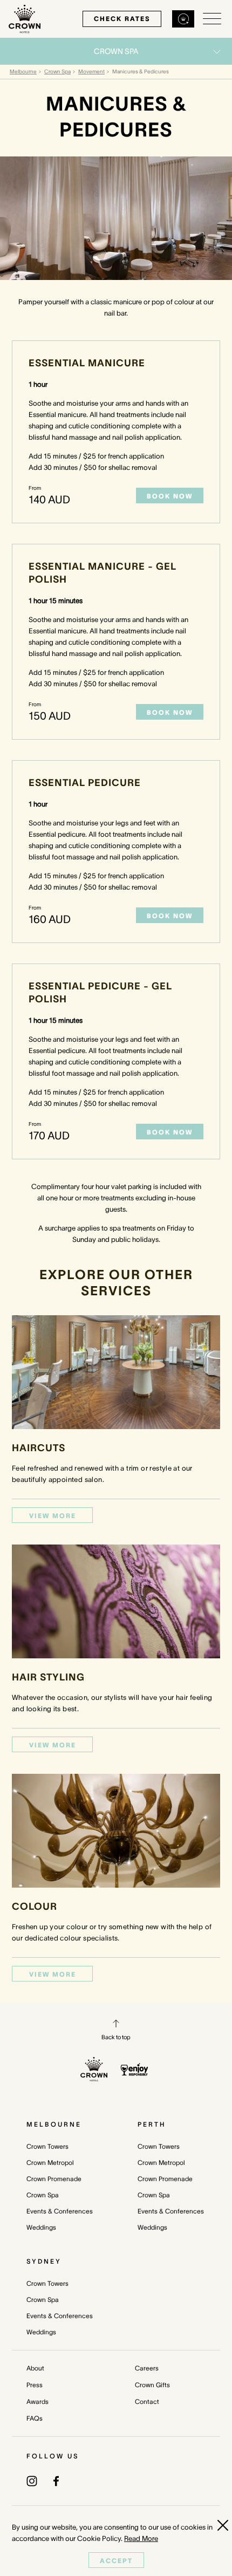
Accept (116, 2561)
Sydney (44, 2261)
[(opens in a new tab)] (32, 2480)
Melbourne (23, 71)
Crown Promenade (54, 2179)
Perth (152, 2124)
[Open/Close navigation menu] (212, 19)
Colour (35, 1907)
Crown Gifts (152, 2385)
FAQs (35, 2418)
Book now (170, 496)
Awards (37, 2401)
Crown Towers (47, 2146)
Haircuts (39, 1448)
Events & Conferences (60, 2211)
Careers (147, 2368)
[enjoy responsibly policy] (135, 2069)
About (35, 2368)
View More (53, 1516)
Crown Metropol (50, 2162)
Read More (141, 2539)
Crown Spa (57, 71)
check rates (122, 19)
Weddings (41, 2227)
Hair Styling (48, 1677)
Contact (147, 2401)
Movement (91, 71)
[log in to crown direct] (183, 19)
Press (35, 2385)
